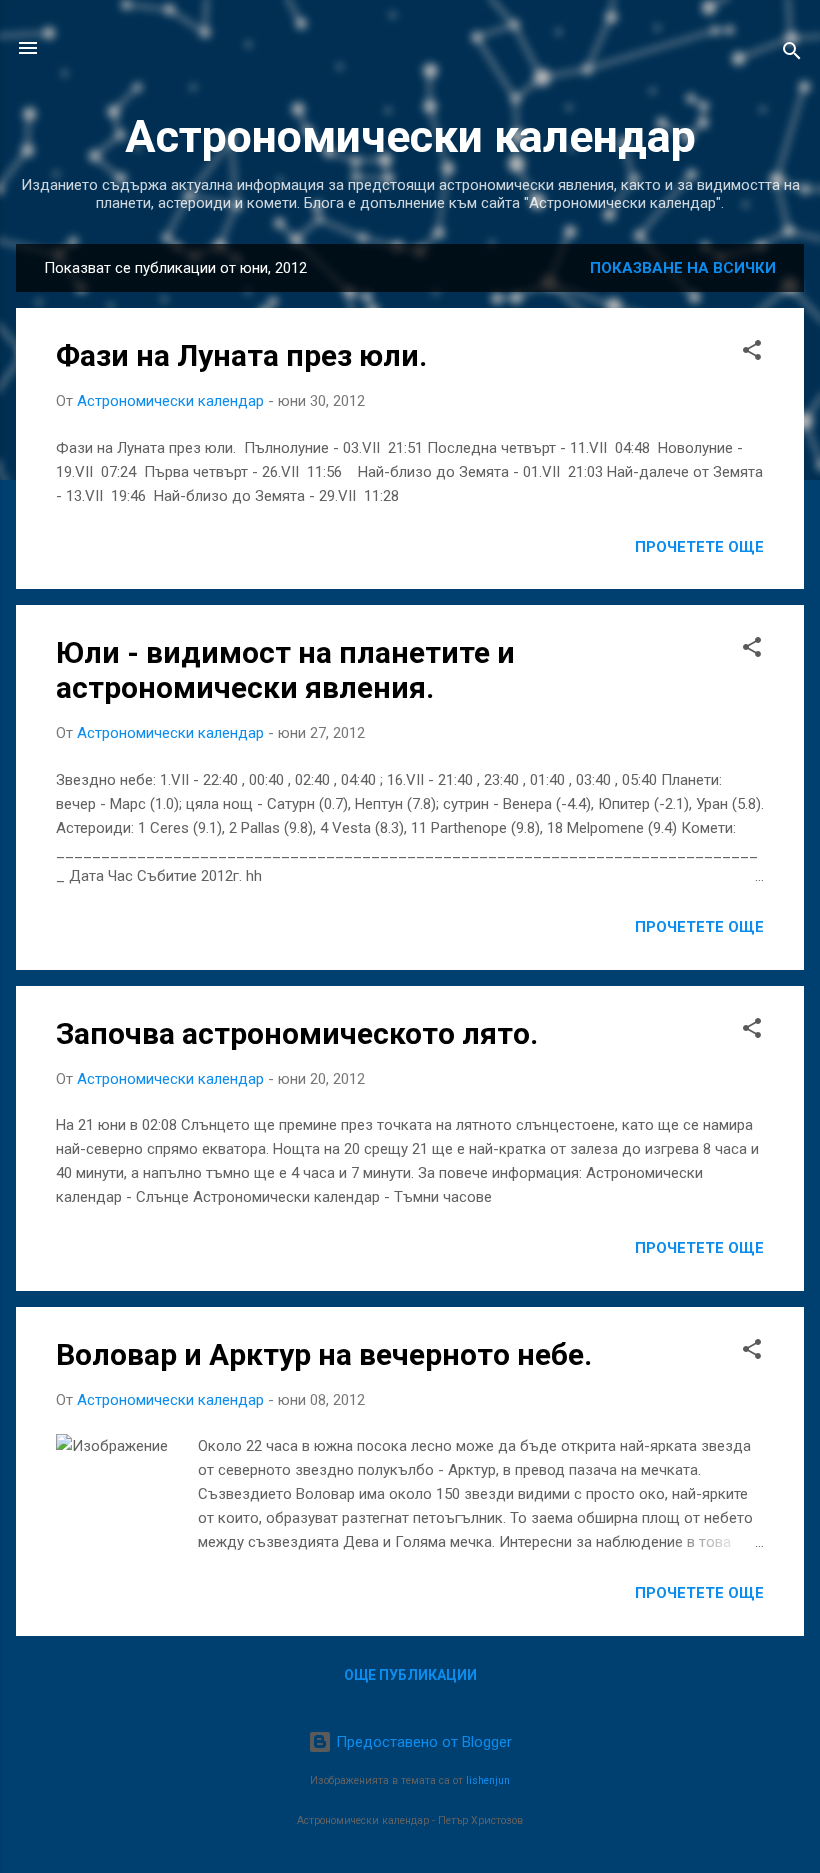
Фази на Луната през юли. (241, 355)
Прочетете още (699, 547)
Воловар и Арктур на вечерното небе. (324, 1354)
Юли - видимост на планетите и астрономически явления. (285, 670)
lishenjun (488, 1780)
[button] (752, 353)
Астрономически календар (410, 136)
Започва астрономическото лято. (297, 1033)
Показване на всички (683, 268)
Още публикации (410, 1675)
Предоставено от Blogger (422, 1742)
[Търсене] (792, 54)
